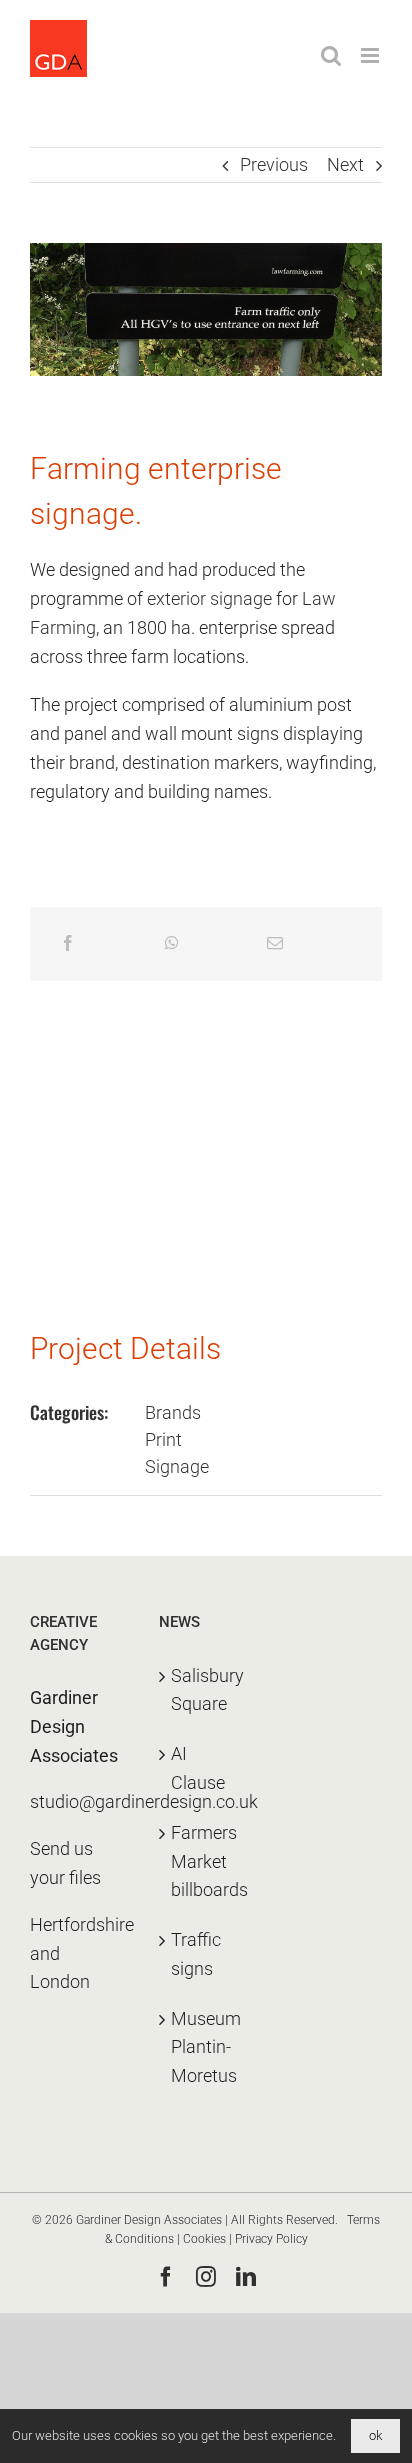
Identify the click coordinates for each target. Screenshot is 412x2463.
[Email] (275, 943)
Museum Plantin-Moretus (206, 2047)
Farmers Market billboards (206, 1861)
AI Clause (198, 1768)
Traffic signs (196, 1954)
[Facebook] (68, 943)
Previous (274, 164)
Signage (177, 1466)
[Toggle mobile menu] (371, 55)
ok (375, 2435)
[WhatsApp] (172, 943)
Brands (173, 1412)
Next (345, 164)
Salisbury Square (206, 1690)
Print (163, 1439)
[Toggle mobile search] (331, 55)
